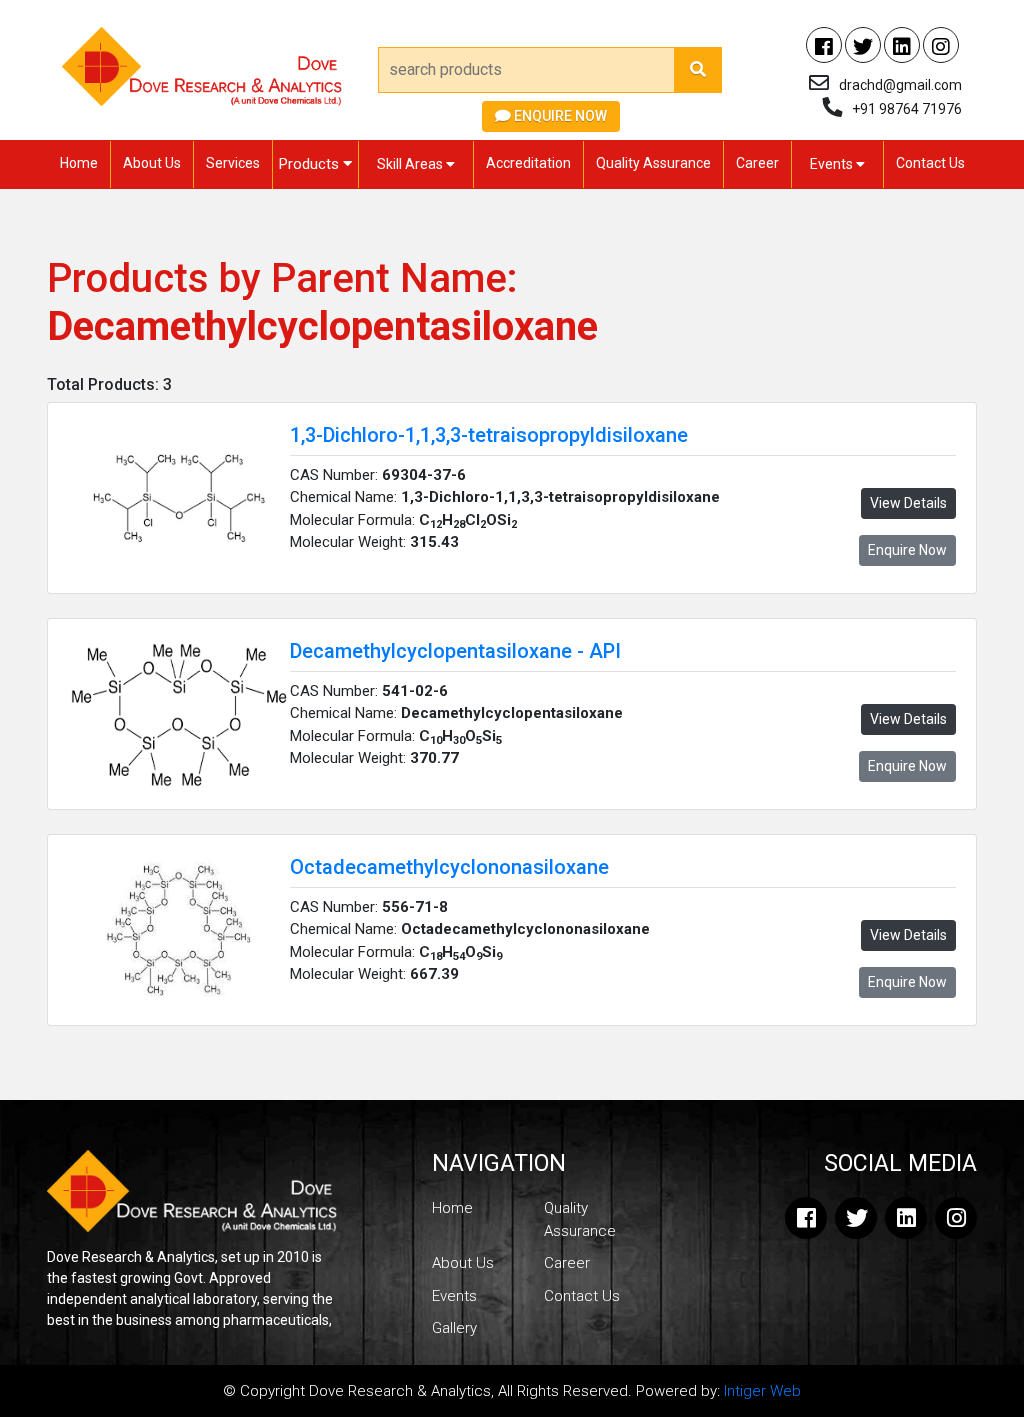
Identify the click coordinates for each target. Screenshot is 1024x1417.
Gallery (454, 1328)
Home (79, 163)
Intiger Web (762, 1391)
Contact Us (930, 163)
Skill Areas (411, 164)
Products (311, 164)
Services (233, 163)
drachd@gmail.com (900, 85)
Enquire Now (559, 116)
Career (757, 163)
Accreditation (528, 163)
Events (833, 164)
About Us (152, 163)
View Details (908, 503)
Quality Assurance (653, 163)
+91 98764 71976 (907, 109)
